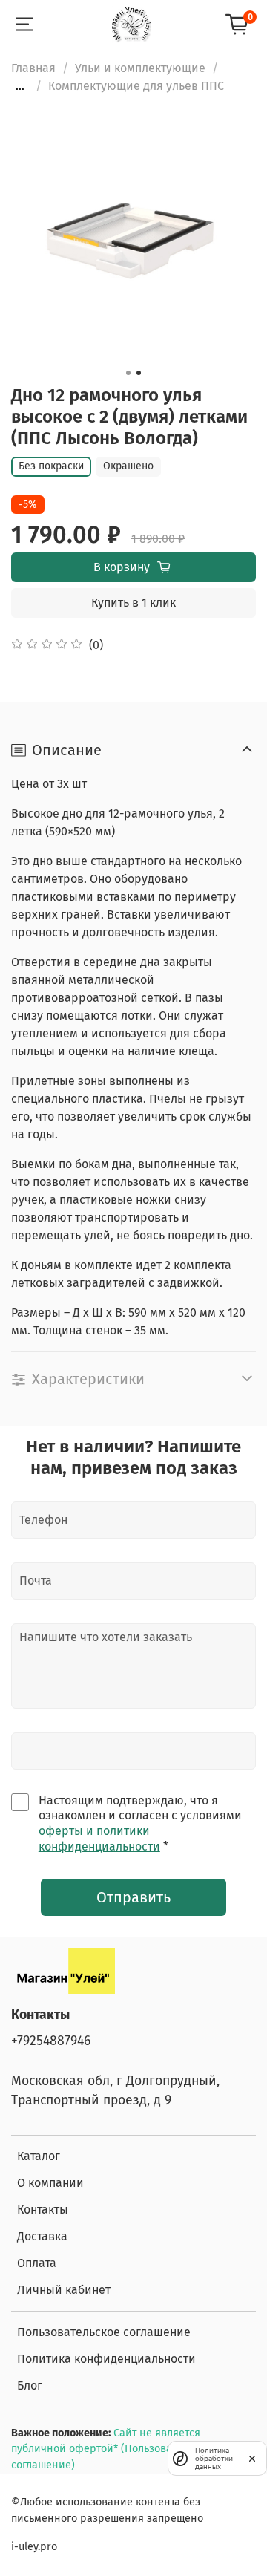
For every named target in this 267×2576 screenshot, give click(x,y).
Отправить (133, 1897)
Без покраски (51, 466)
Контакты (43, 2210)
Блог (30, 2386)
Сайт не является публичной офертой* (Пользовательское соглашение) (113, 2449)
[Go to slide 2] (139, 373)
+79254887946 (51, 2041)
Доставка (42, 2236)
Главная (33, 68)
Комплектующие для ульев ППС (136, 86)
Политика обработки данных (214, 2458)
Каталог (39, 2156)
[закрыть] (252, 2458)
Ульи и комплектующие (140, 68)
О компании (50, 2183)
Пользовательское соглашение (104, 2332)
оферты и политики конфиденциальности (99, 1839)
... (20, 86)
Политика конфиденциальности (106, 2359)
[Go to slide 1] (128, 373)
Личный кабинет (64, 2290)
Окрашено (128, 466)
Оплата (37, 2263)
